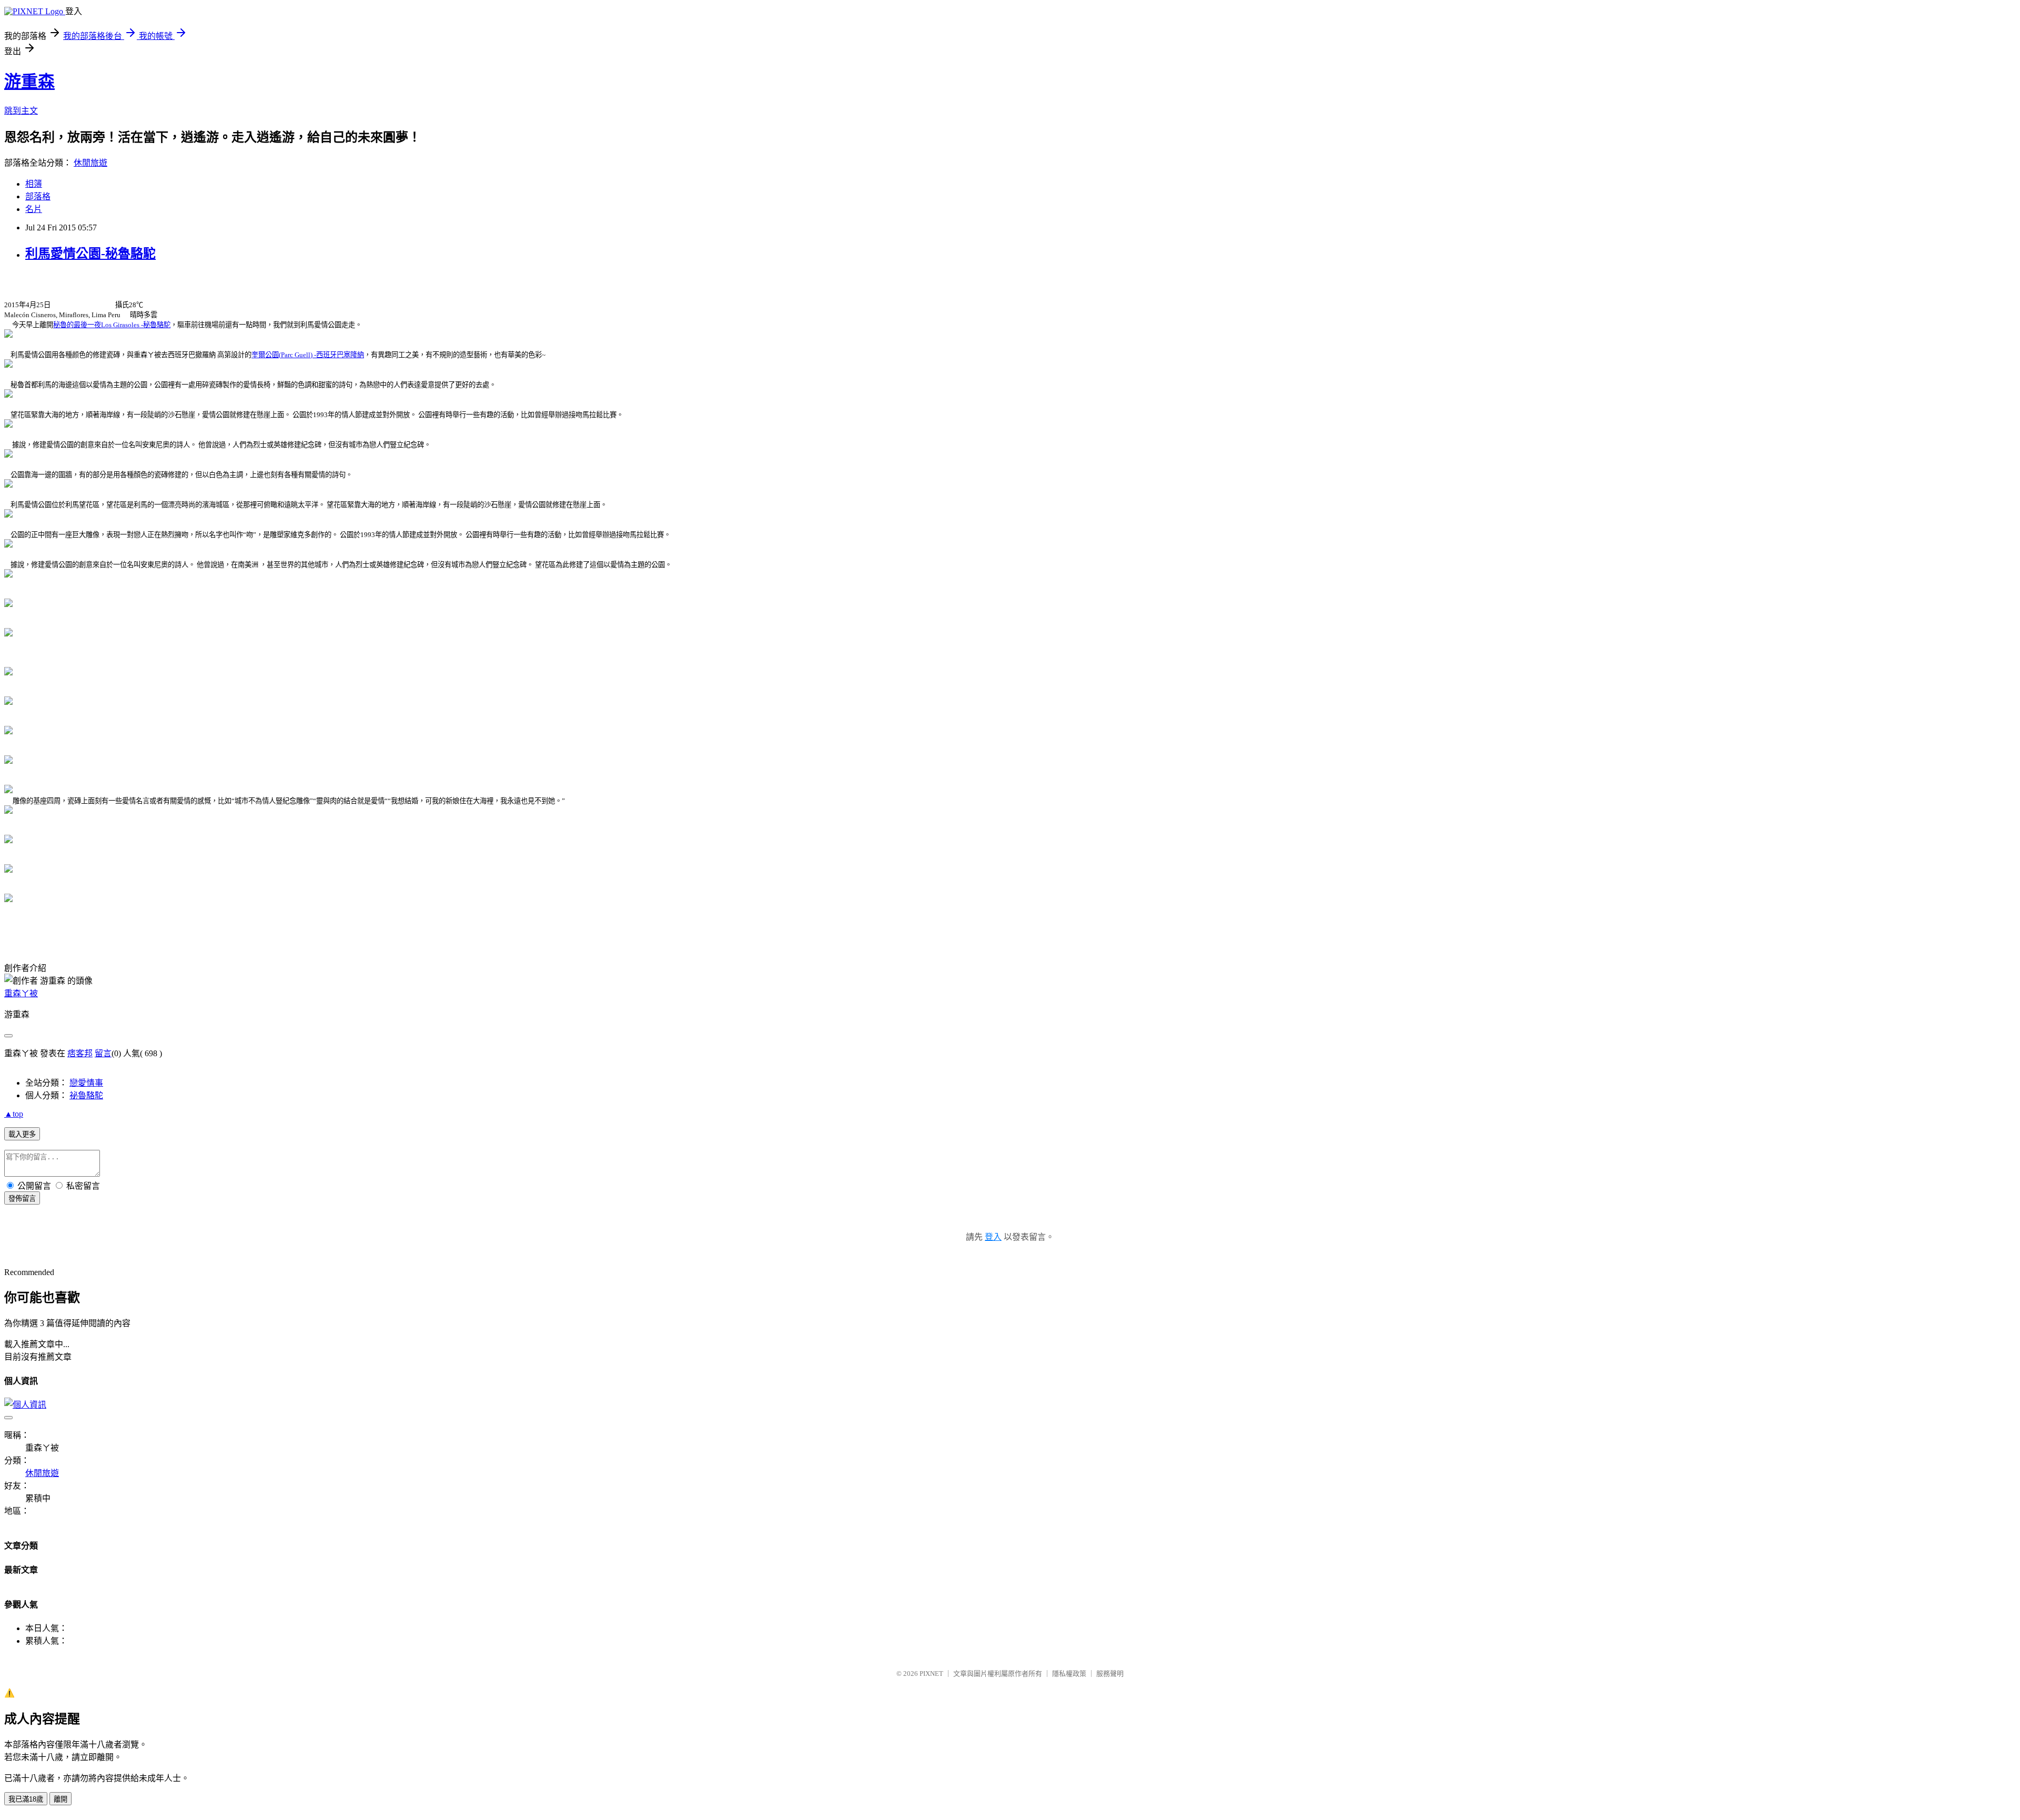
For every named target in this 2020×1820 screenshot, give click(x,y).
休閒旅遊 (90, 163)
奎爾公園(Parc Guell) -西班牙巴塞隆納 (308, 355)
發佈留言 (22, 1199)
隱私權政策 (1069, 1674)
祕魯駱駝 (86, 1095)
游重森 (29, 82)
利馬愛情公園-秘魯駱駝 (90, 254)
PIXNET (931, 1674)
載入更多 (22, 1134)
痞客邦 (80, 1053)
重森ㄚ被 (21, 993)
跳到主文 (21, 111)
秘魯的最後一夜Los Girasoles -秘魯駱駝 (112, 325)
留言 (103, 1053)
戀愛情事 (86, 1083)
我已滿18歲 (26, 1799)
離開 (60, 1799)
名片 (34, 209)
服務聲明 (1110, 1674)
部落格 (38, 196)
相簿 (34, 184)
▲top (14, 1114)
